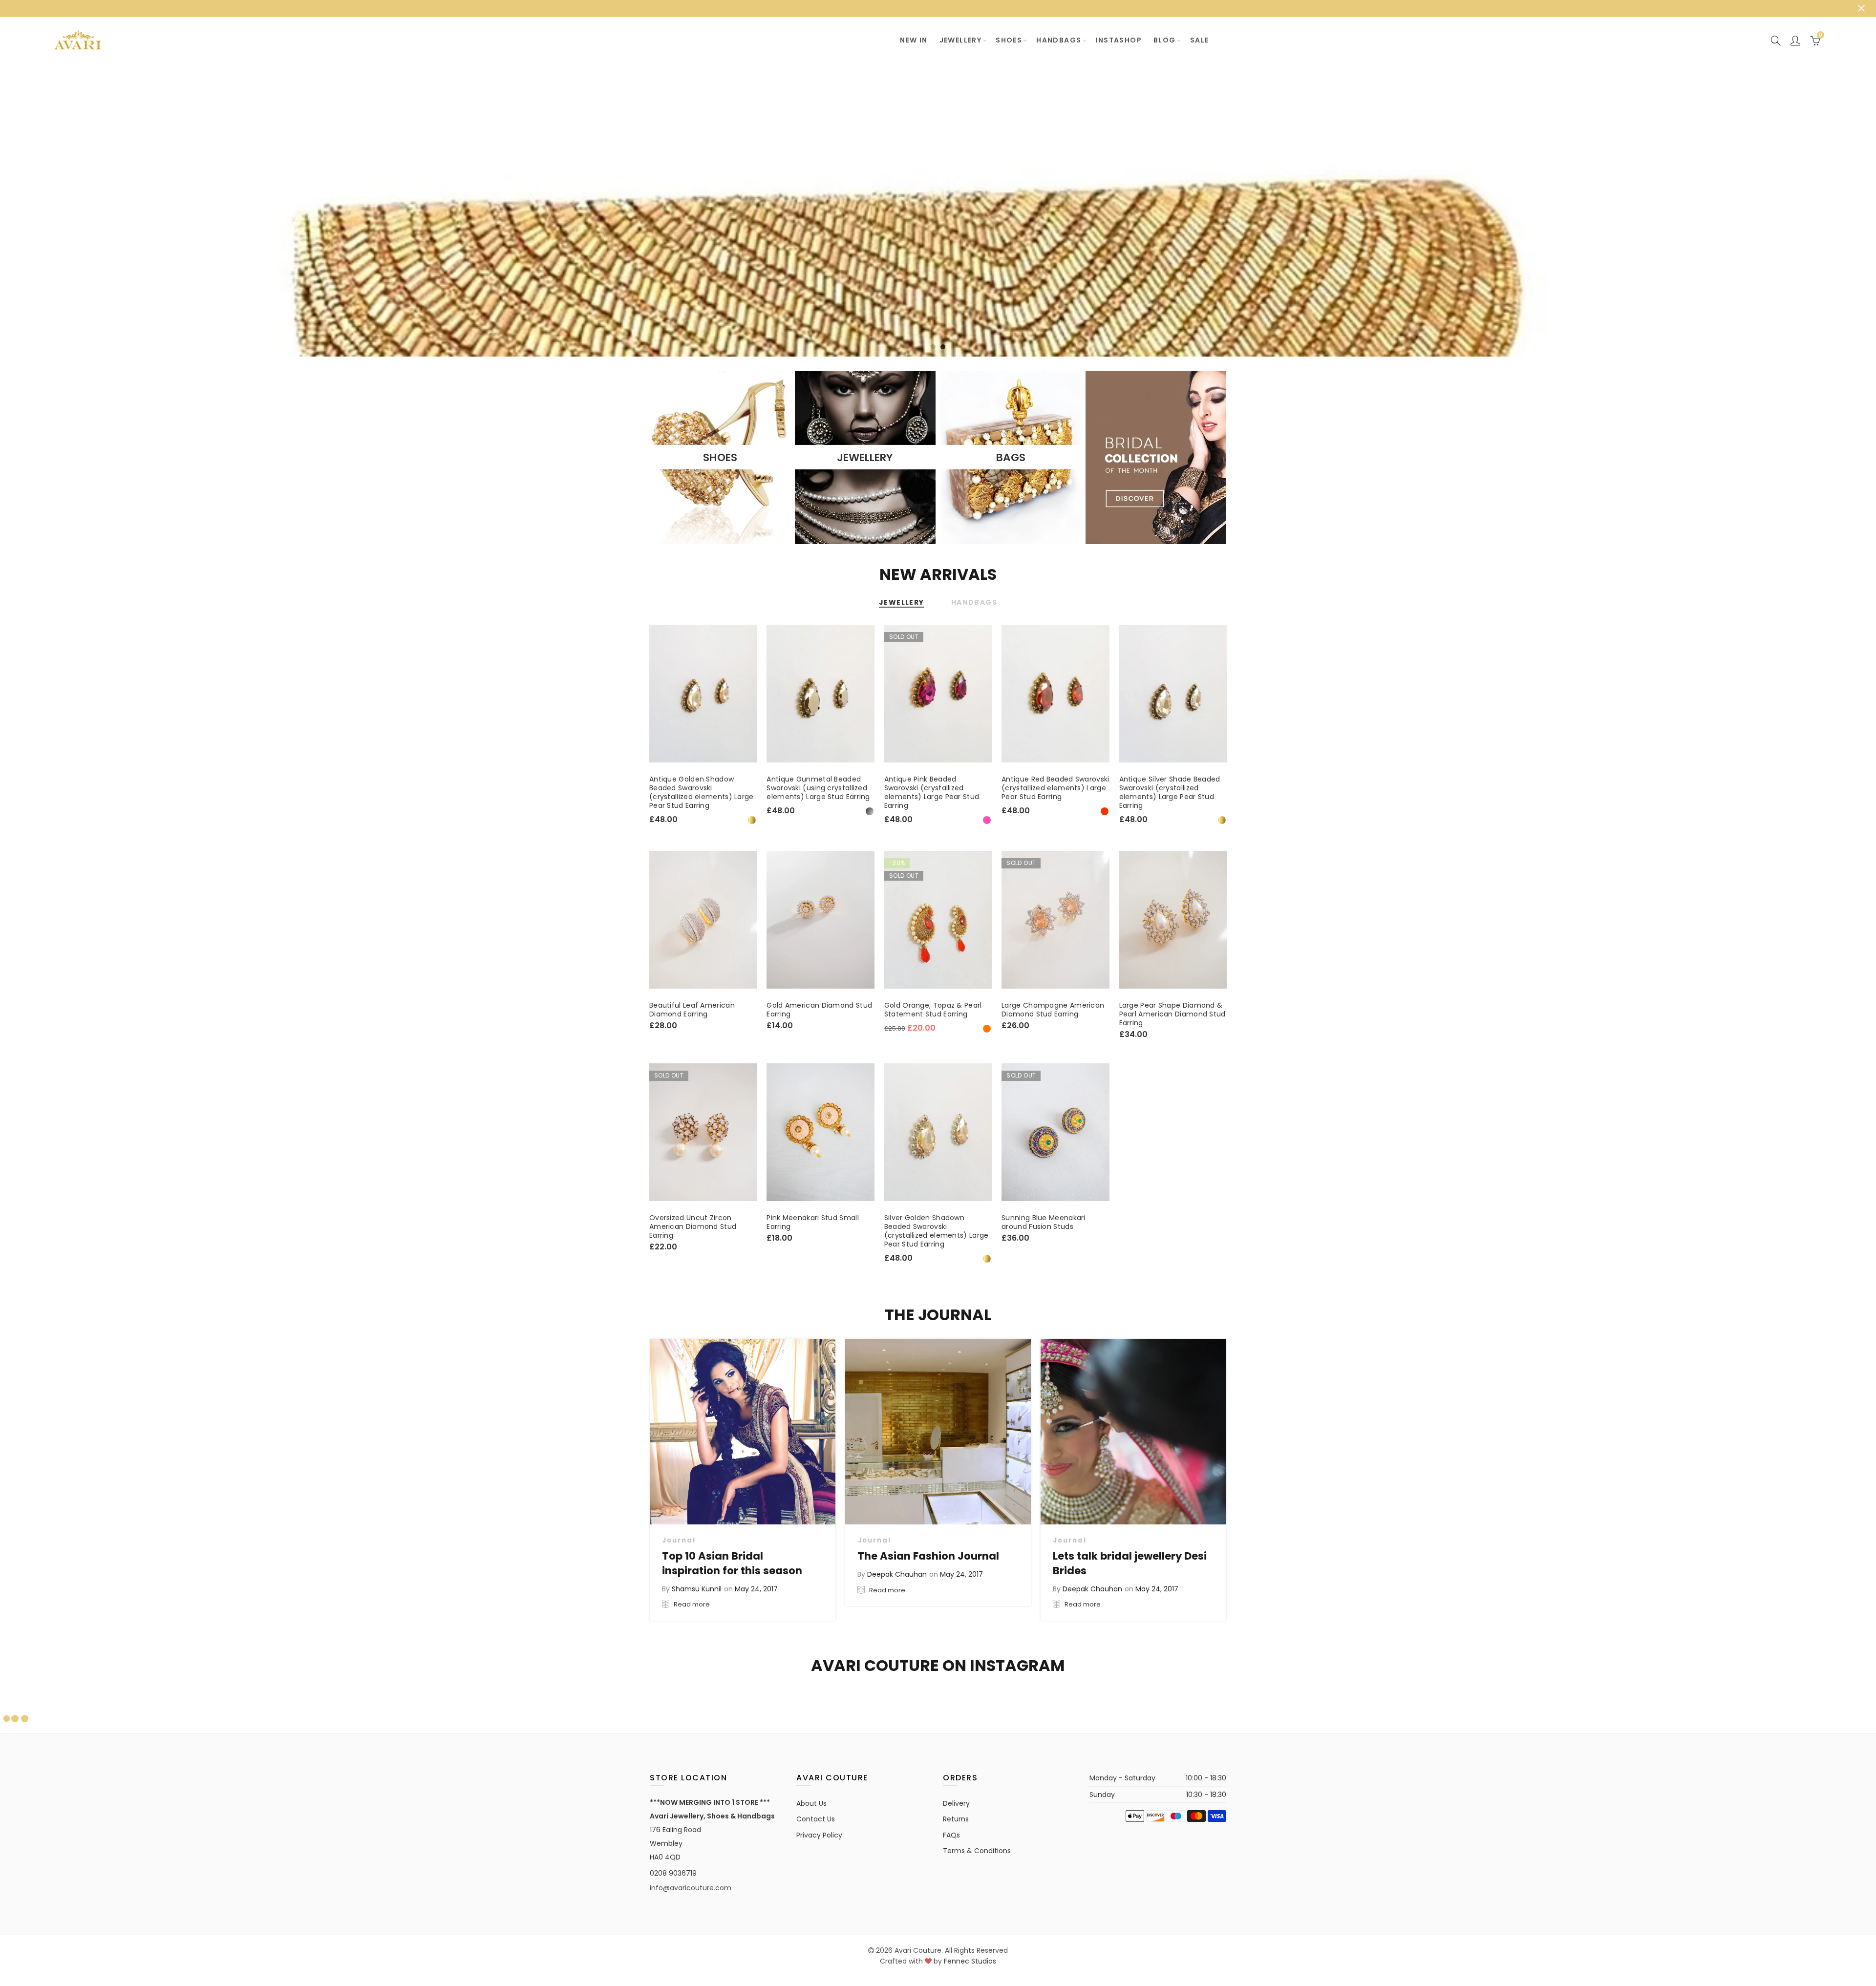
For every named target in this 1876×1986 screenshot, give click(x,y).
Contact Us (816, 1819)
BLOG (1165, 40)
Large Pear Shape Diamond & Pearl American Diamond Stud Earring (1172, 1014)
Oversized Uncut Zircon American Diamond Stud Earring (693, 1226)
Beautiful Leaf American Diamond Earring (692, 1010)
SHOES (1009, 40)
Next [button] (1850, 210)
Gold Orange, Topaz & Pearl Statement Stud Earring (933, 1010)
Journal (679, 1540)
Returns (956, 1819)
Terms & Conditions (977, 1851)
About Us (811, 1803)
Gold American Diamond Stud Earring (819, 1010)
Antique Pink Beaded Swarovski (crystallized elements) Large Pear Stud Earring (932, 792)
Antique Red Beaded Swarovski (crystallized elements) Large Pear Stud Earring (1055, 788)
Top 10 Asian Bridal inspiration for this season (732, 1563)
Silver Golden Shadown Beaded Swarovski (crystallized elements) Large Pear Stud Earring (937, 1231)
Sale (1200, 40)
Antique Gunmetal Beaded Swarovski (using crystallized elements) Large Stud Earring (818, 788)
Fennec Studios (970, 1961)
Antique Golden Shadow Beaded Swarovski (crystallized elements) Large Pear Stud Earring (702, 792)
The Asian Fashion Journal (928, 1556)
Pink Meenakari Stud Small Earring (813, 1222)
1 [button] (933, 347)
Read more (691, 1604)
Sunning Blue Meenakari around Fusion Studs (1044, 1222)
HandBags (1059, 40)
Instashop (1119, 40)
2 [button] (943, 347)
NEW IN (914, 40)
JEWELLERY (961, 40)
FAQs (951, 1835)
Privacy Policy (819, 1835)
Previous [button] (26, 210)
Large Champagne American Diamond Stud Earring (1053, 1010)
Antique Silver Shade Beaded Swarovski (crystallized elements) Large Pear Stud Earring (1170, 792)
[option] (938, 210)
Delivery (956, 1803)
